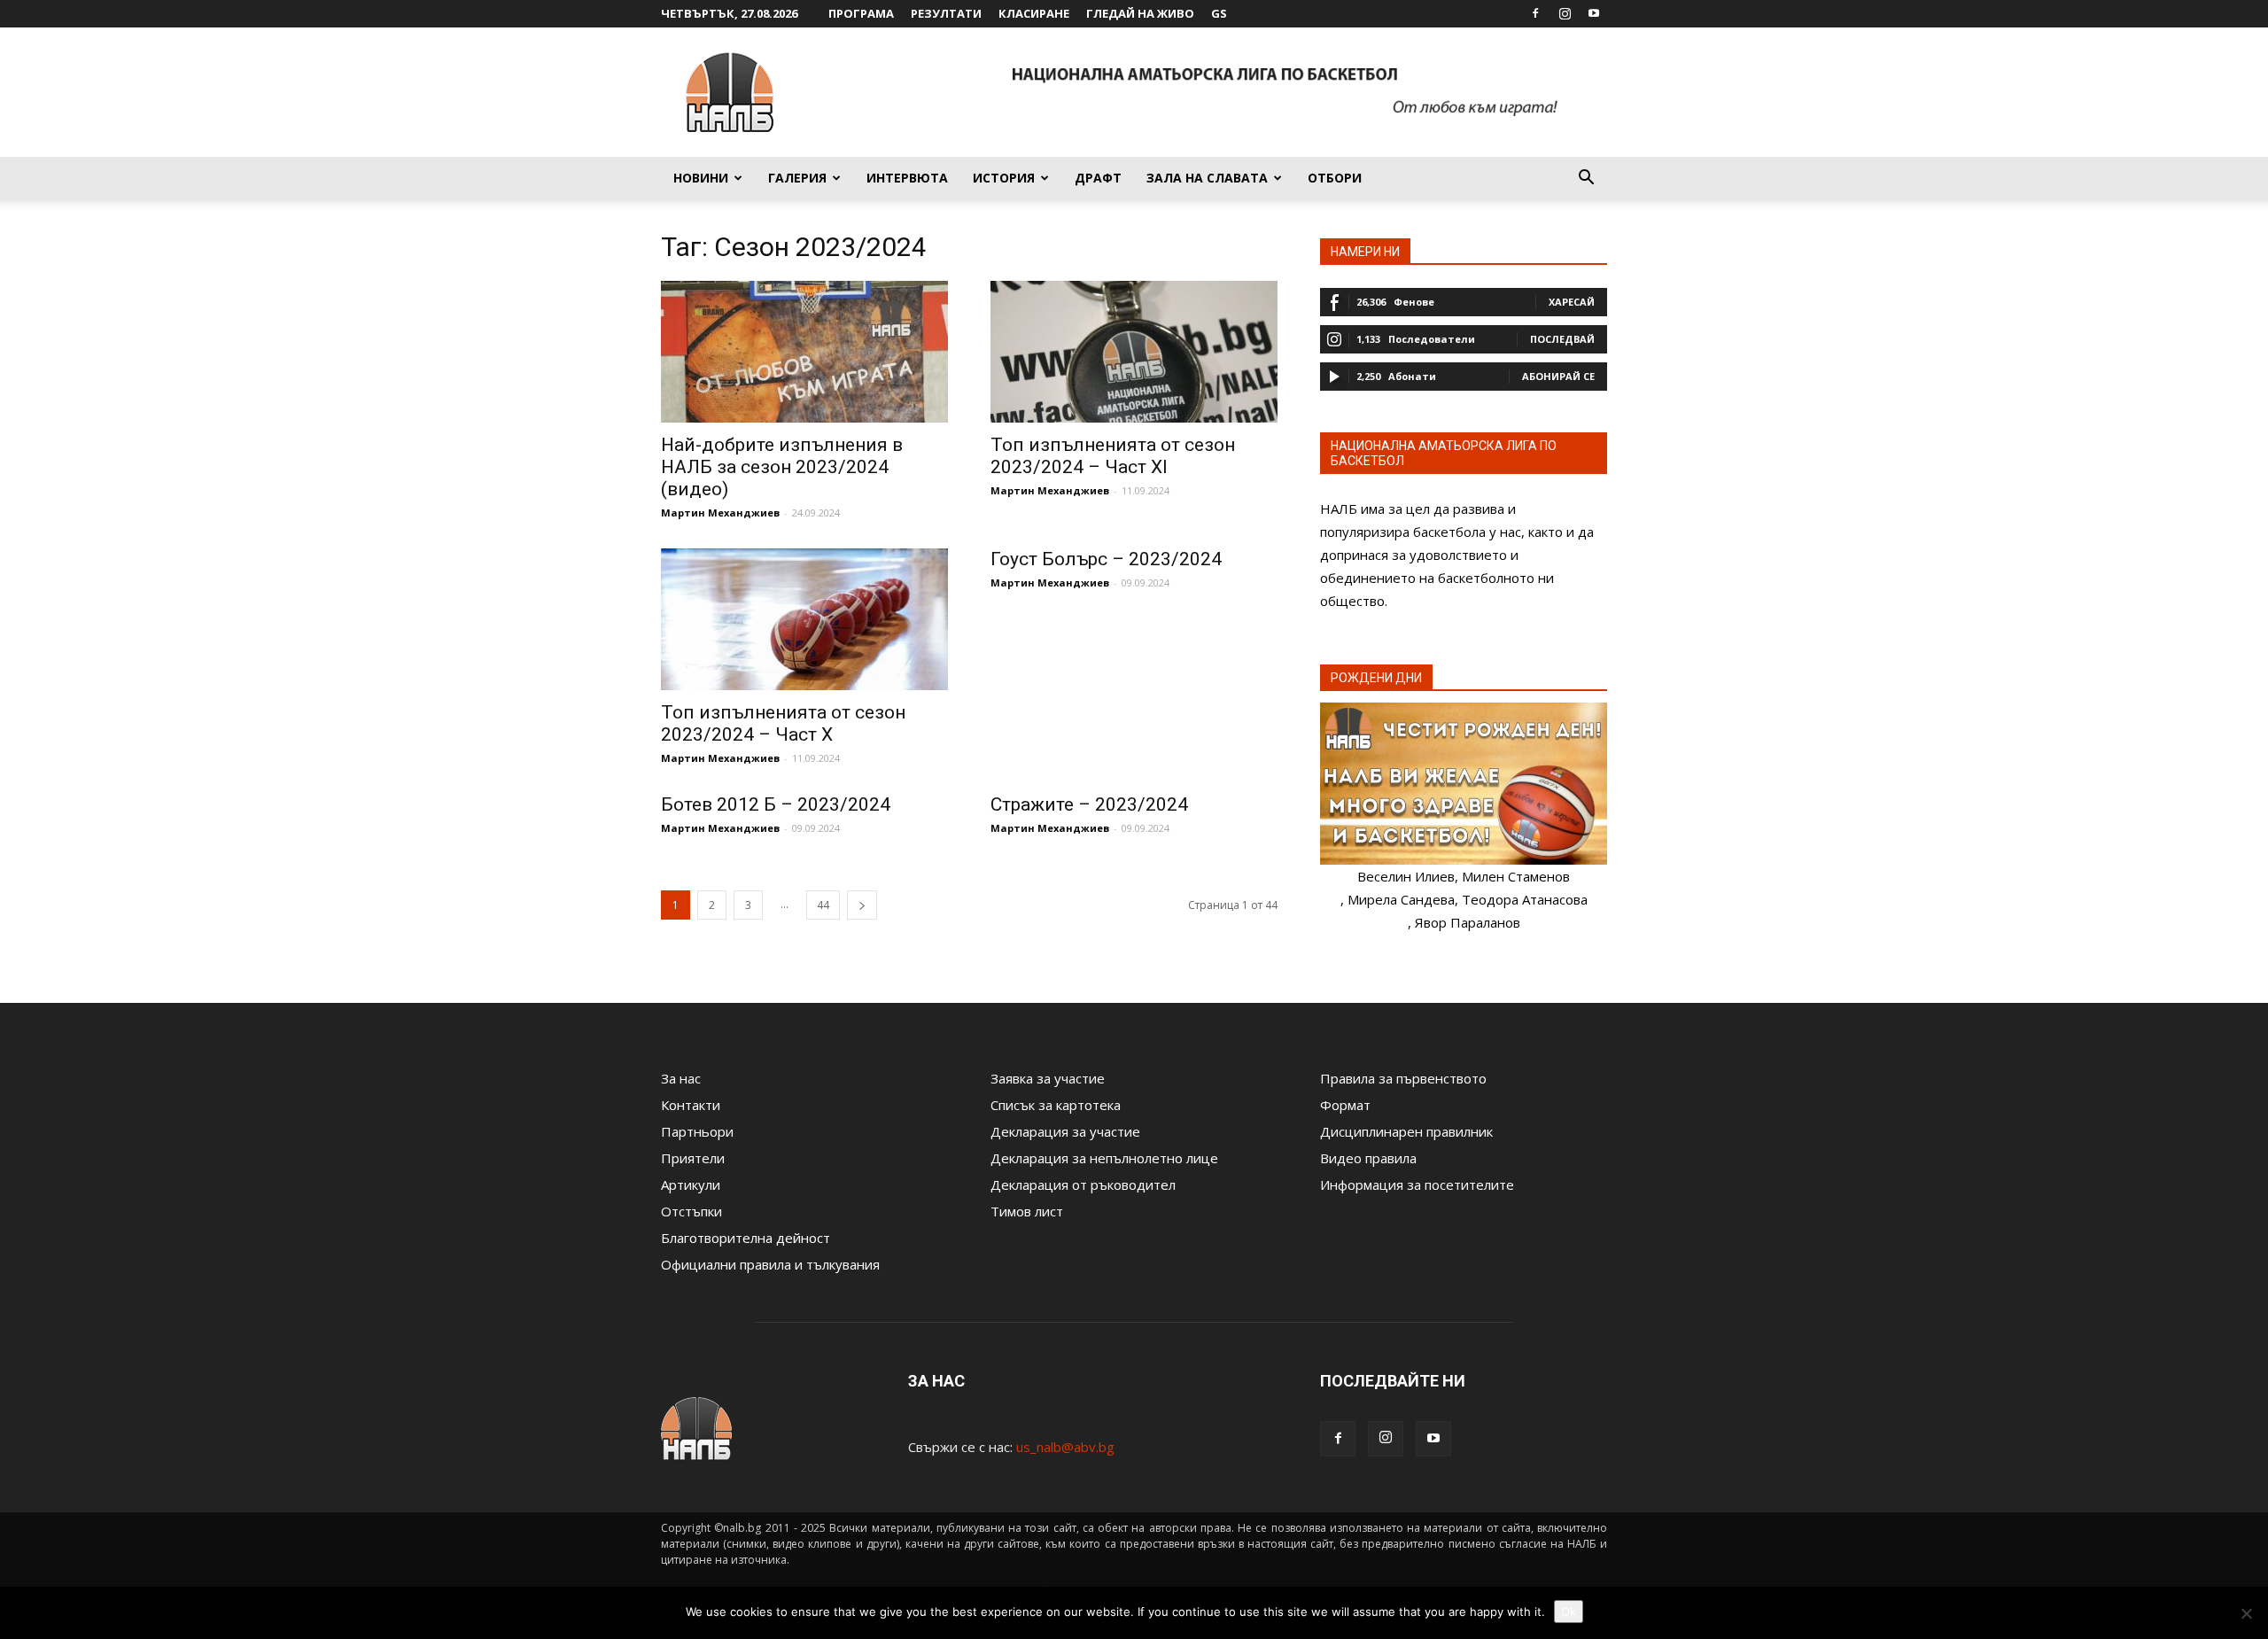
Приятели (693, 1158)
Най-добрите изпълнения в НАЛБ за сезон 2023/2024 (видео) (782, 467)
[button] (1586, 179)
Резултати (946, 13)
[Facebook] (1535, 13)
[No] (2246, 1613)
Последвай (1562, 339)
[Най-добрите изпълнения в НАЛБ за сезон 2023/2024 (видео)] (804, 352)
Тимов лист (1027, 1211)
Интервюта (907, 178)
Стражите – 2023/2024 (1089, 804)
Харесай (1572, 302)
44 (823, 905)
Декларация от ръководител (1083, 1185)
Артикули (691, 1185)
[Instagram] (1565, 13)
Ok (1569, 1612)
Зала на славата (1207, 178)
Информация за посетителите (1417, 1185)
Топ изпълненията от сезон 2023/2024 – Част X (783, 723)
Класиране (1034, 13)
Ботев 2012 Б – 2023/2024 (776, 804)
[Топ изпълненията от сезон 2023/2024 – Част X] (804, 619)
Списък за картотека (1056, 1105)
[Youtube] (1594, 13)
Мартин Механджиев (720, 513)
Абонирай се (1558, 376)
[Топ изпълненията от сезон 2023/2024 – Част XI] (1134, 352)
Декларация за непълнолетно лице (1104, 1158)
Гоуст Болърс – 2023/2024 (1106, 559)
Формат (1345, 1105)
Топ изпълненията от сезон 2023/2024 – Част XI (1113, 456)
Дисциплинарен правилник (1406, 1131)
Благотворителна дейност (746, 1238)
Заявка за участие (1048, 1078)
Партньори (697, 1131)
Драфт (1098, 178)
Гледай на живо (1140, 13)
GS (1219, 13)
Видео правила (1368, 1158)
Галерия (797, 178)
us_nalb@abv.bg (1065, 1447)
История (1004, 178)
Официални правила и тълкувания (770, 1264)
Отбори (1335, 178)
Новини (701, 178)
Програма (861, 13)
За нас (681, 1078)
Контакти (691, 1105)
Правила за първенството (1403, 1078)
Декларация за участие (1065, 1131)
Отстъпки (691, 1211)
